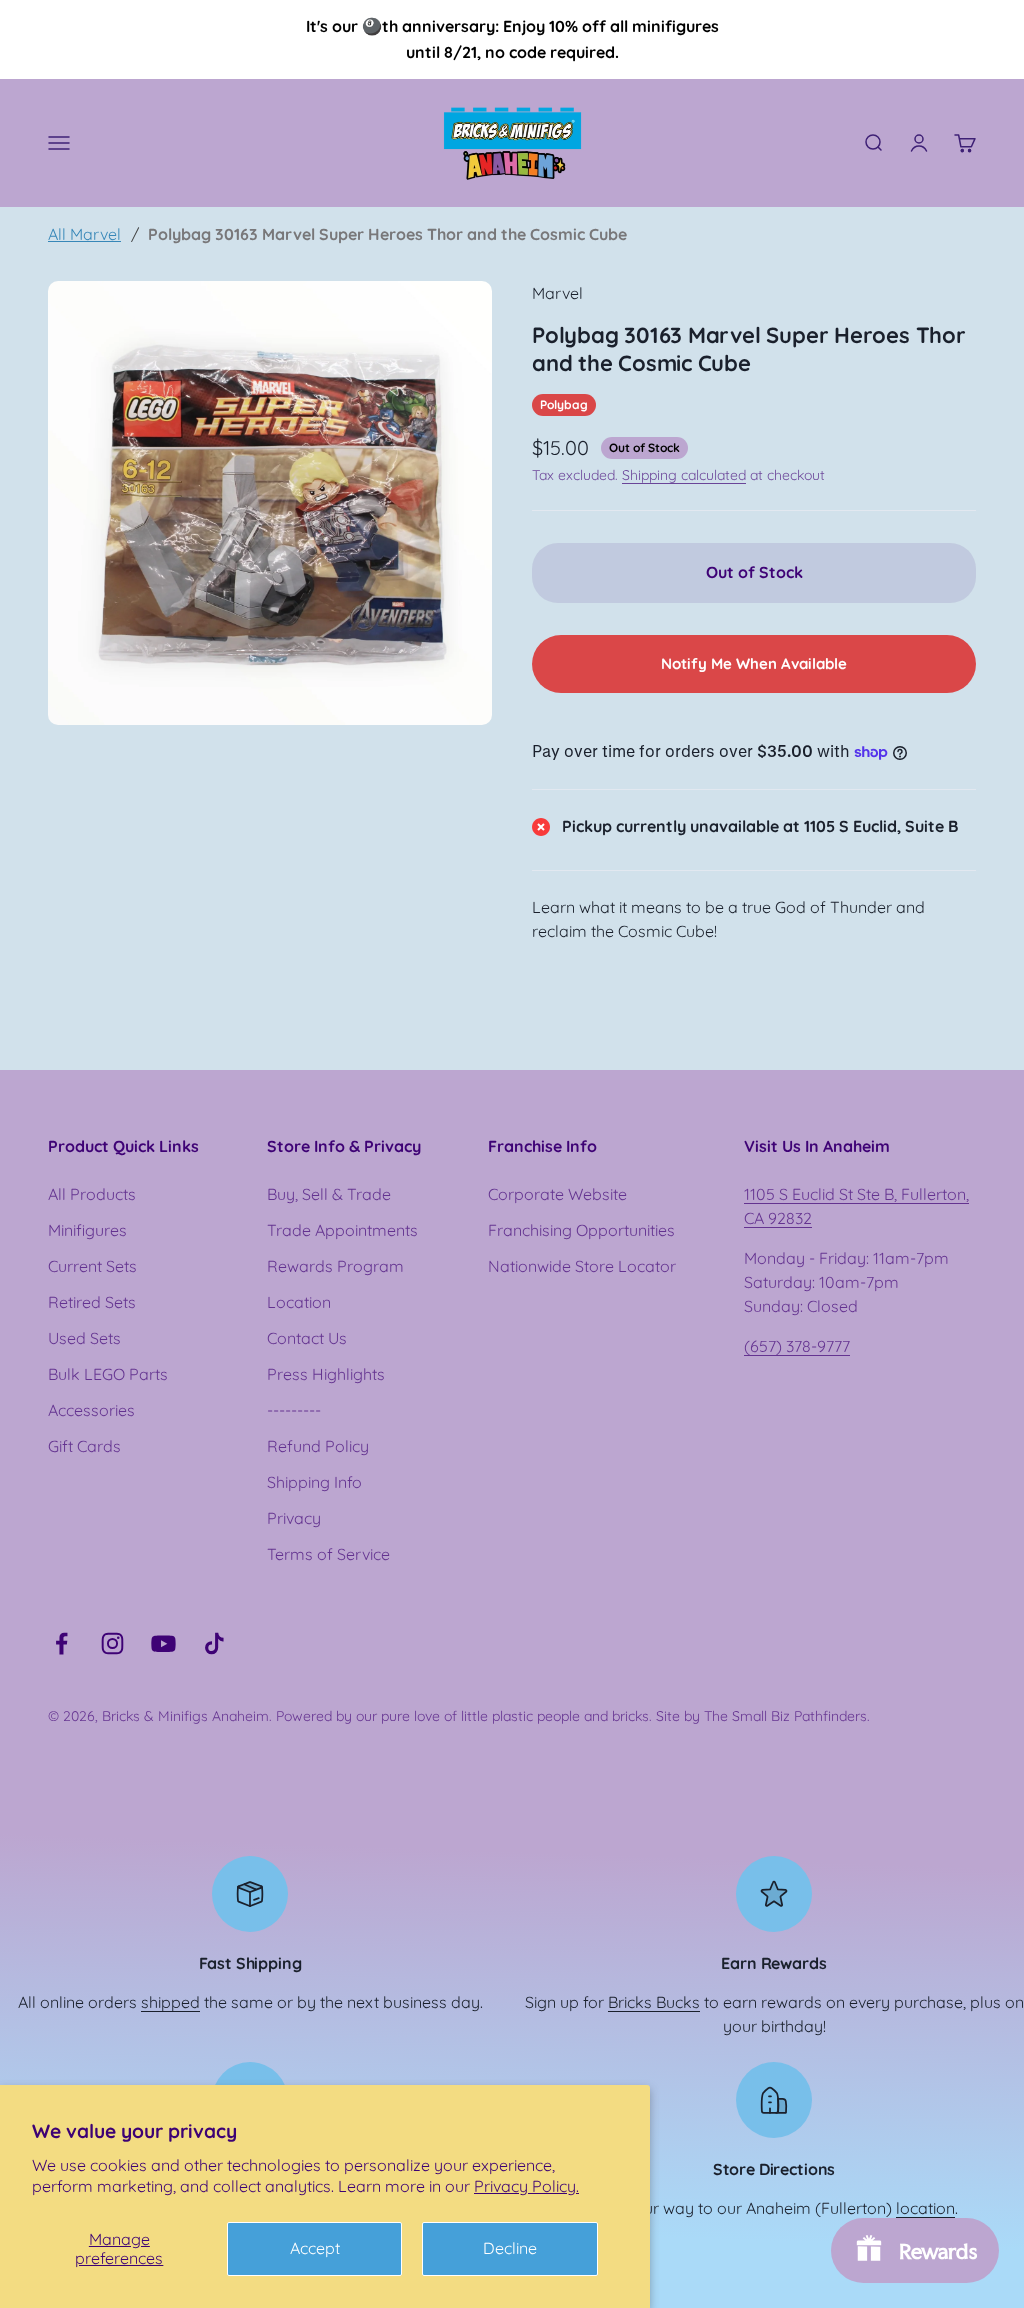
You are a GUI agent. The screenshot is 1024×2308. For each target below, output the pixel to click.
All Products (92, 1194)
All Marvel (84, 234)
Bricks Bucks (654, 2002)
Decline (510, 2248)
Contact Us (307, 1338)
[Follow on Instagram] (112, 1643)
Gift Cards (84, 1446)
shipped (170, 2002)
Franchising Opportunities (581, 1230)
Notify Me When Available (754, 663)
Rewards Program (335, 1266)
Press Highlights (326, 1374)
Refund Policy (318, 1446)
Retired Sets (92, 1302)
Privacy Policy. (526, 2186)
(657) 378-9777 (797, 1346)
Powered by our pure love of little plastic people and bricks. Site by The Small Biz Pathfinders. (573, 1716)
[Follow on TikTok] (214, 1643)
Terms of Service (328, 1554)
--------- (294, 1410)
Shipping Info (314, 1482)
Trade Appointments (342, 1230)
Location (299, 1302)
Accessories (91, 1410)
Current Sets (92, 1266)
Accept (315, 2248)
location (925, 2208)
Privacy (294, 1518)
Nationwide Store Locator (582, 1266)
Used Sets (84, 1338)
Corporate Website (557, 1194)
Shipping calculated (684, 475)
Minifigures (87, 1230)
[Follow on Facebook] (61, 1643)
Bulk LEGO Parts (108, 1374)
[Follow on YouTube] (163, 1643)
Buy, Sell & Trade (329, 1194)
